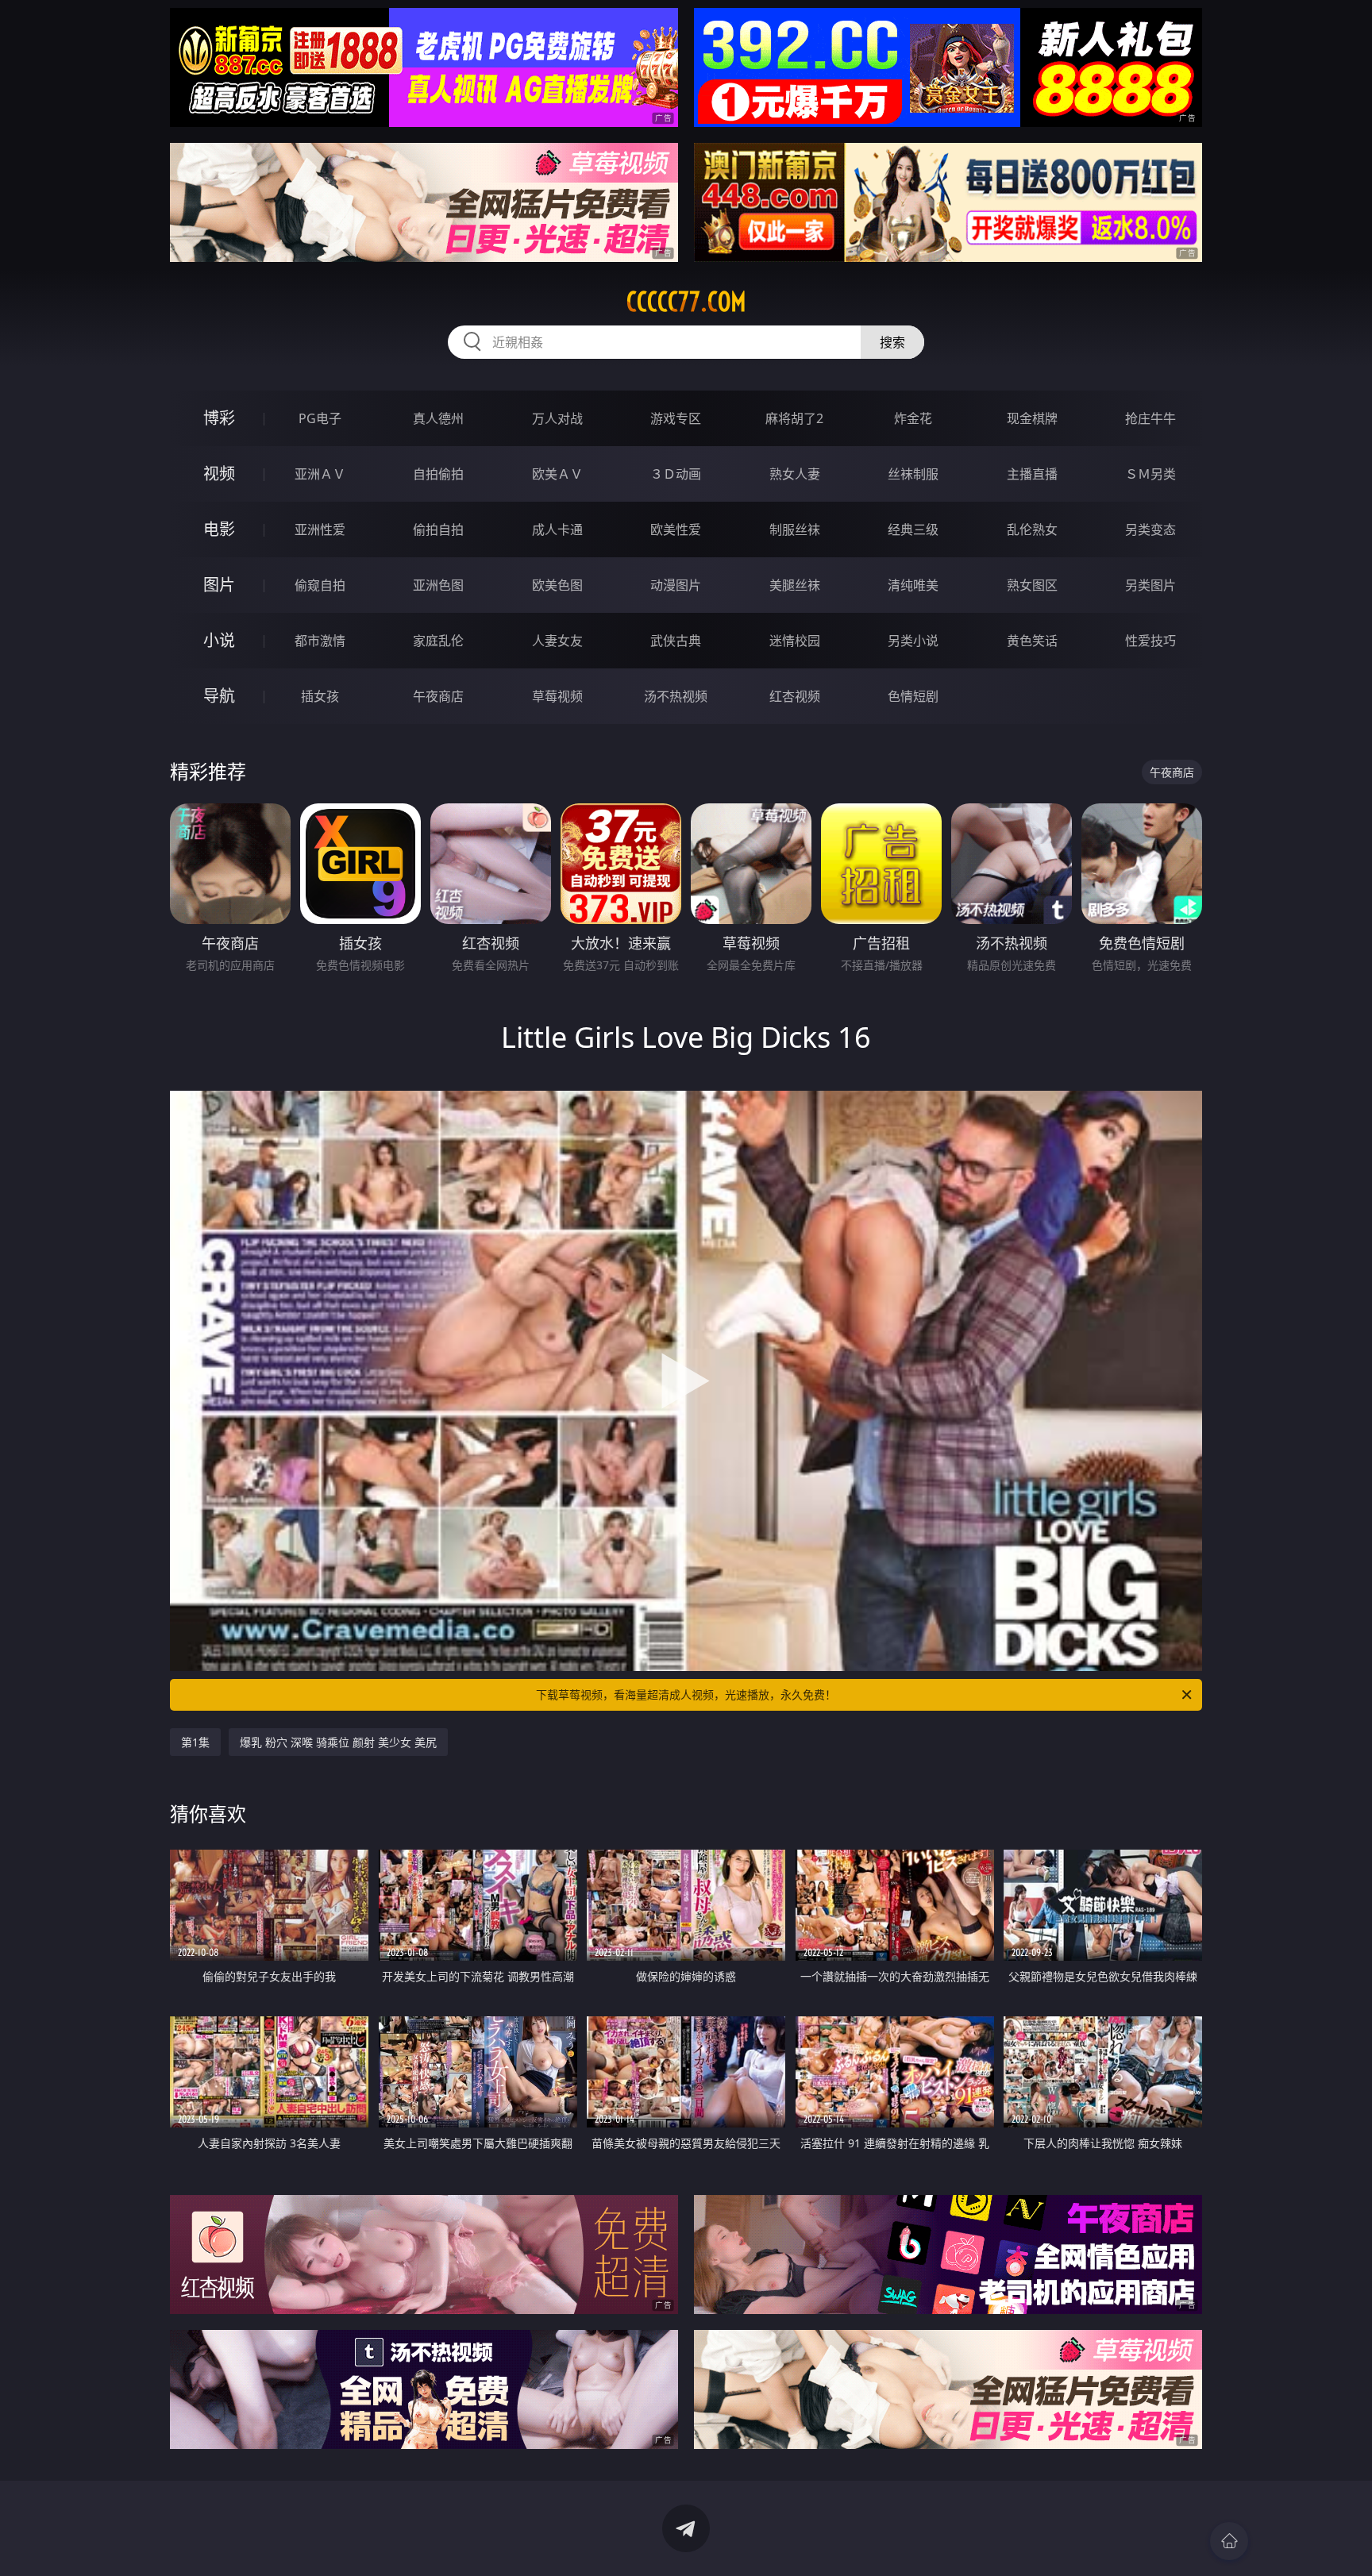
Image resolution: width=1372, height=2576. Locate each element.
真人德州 (438, 418)
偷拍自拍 (438, 529)
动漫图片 (676, 585)
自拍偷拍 (438, 474)
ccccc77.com (686, 302)
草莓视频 (557, 696)
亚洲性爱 (320, 529)
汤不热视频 (676, 696)
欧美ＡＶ (557, 474)
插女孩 (320, 696)
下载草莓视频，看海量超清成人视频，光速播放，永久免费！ (686, 1694)
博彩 (219, 418)
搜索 (892, 342)
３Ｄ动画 (676, 474)
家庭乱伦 (438, 641)
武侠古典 (676, 641)
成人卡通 (557, 529)
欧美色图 (557, 585)
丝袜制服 (913, 474)
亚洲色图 (438, 585)
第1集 (195, 1742)
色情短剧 (913, 696)
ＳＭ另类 (1150, 474)
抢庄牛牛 (1150, 418)
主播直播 (1032, 474)
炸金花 (913, 418)
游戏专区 (676, 418)
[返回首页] (1229, 2541)
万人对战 (557, 418)
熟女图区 (1032, 585)
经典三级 (913, 529)
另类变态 (1150, 529)
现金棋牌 (1032, 418)
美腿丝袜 (795, 585)
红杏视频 (795, 696)
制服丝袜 (795, 529)
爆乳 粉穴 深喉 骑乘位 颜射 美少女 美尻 (338, 1742)
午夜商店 (438, 696)
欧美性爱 (676, 529)
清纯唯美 (913, 585)
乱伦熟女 (1032, 529)
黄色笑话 (1032, 641)
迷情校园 (795, 641)
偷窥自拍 (320, 585)
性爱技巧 (1150, 641)
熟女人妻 (795, 474)
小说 (219, 640)
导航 (219, 696)
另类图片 (1150, 585)
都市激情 (320, 641)
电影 (219, 529)
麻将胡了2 (794, 418)
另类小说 (913, 641)
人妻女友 (557, 641)
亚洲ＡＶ (320, 474)
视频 (219, 474)
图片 (219, 585)
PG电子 (320, 418)
